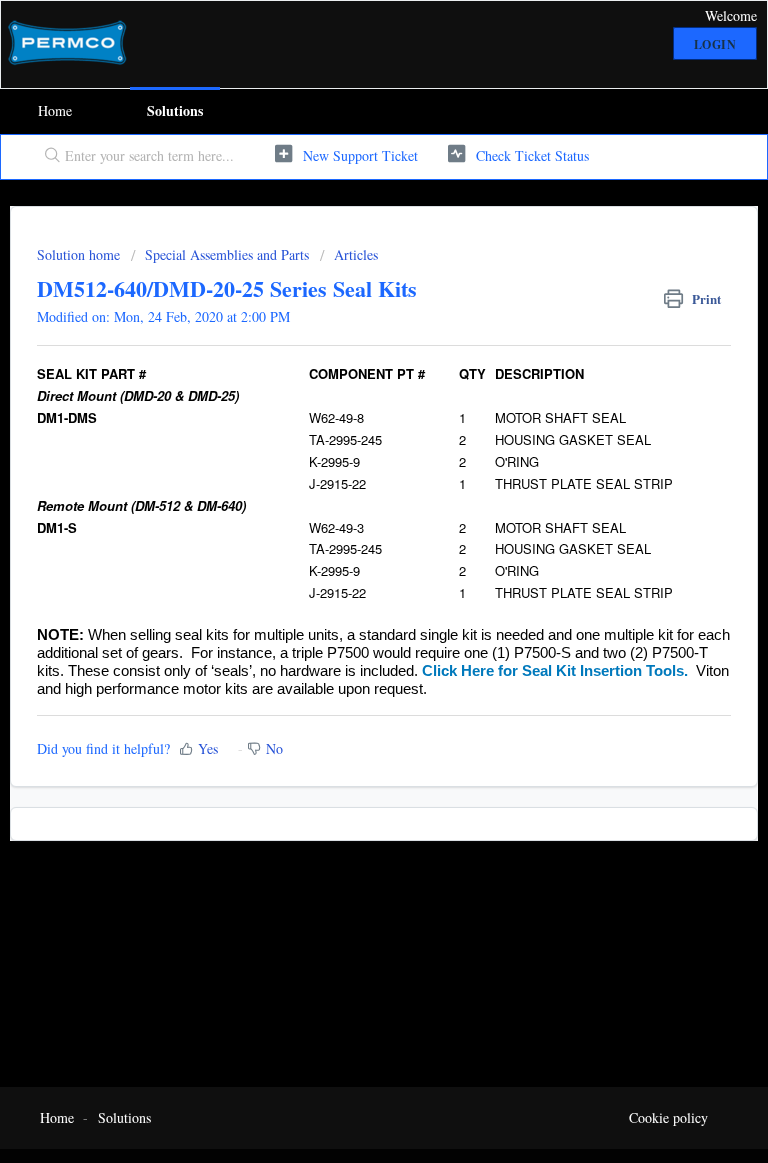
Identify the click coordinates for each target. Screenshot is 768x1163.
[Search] (48, 157)
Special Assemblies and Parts (227, 254)
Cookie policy (668, 1117)
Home (55, 110)
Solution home (80, 254)
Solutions (175, 110)
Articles (356, 254)
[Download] (347, 570)
